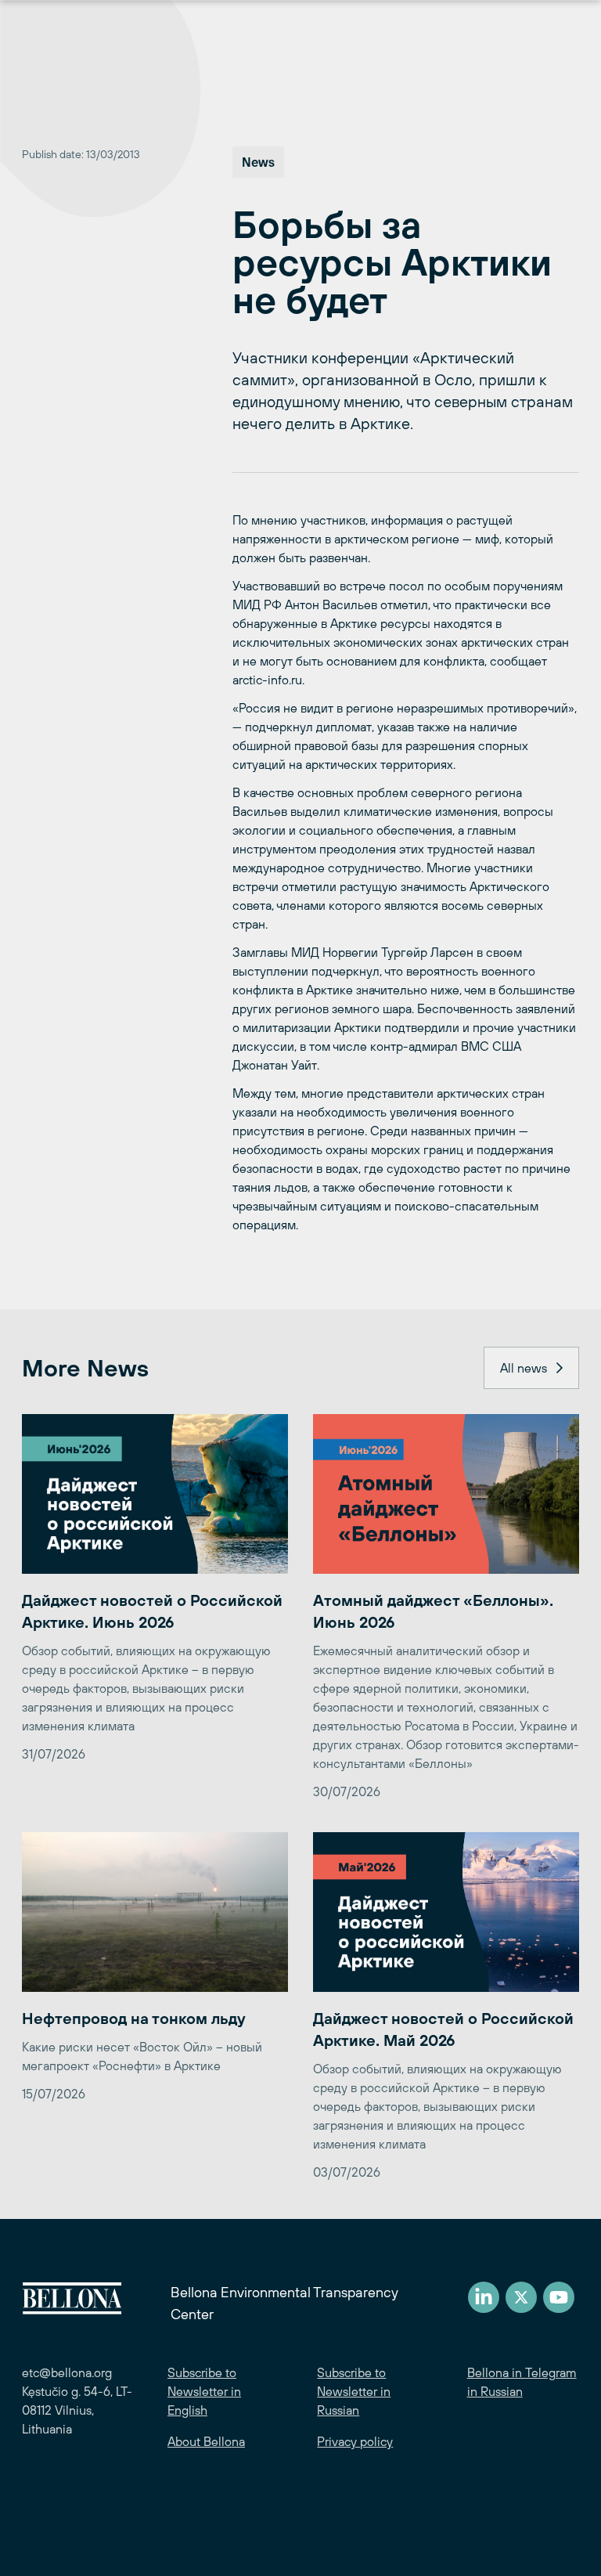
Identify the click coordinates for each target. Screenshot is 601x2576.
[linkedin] (484, 2297)
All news (524, 1368)
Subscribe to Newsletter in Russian (354, 2391)
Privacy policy (355, 2441)
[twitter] (521, 2297)
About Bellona (206, 2441)
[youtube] (559, 2297)
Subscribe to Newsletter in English (204, 2391)
